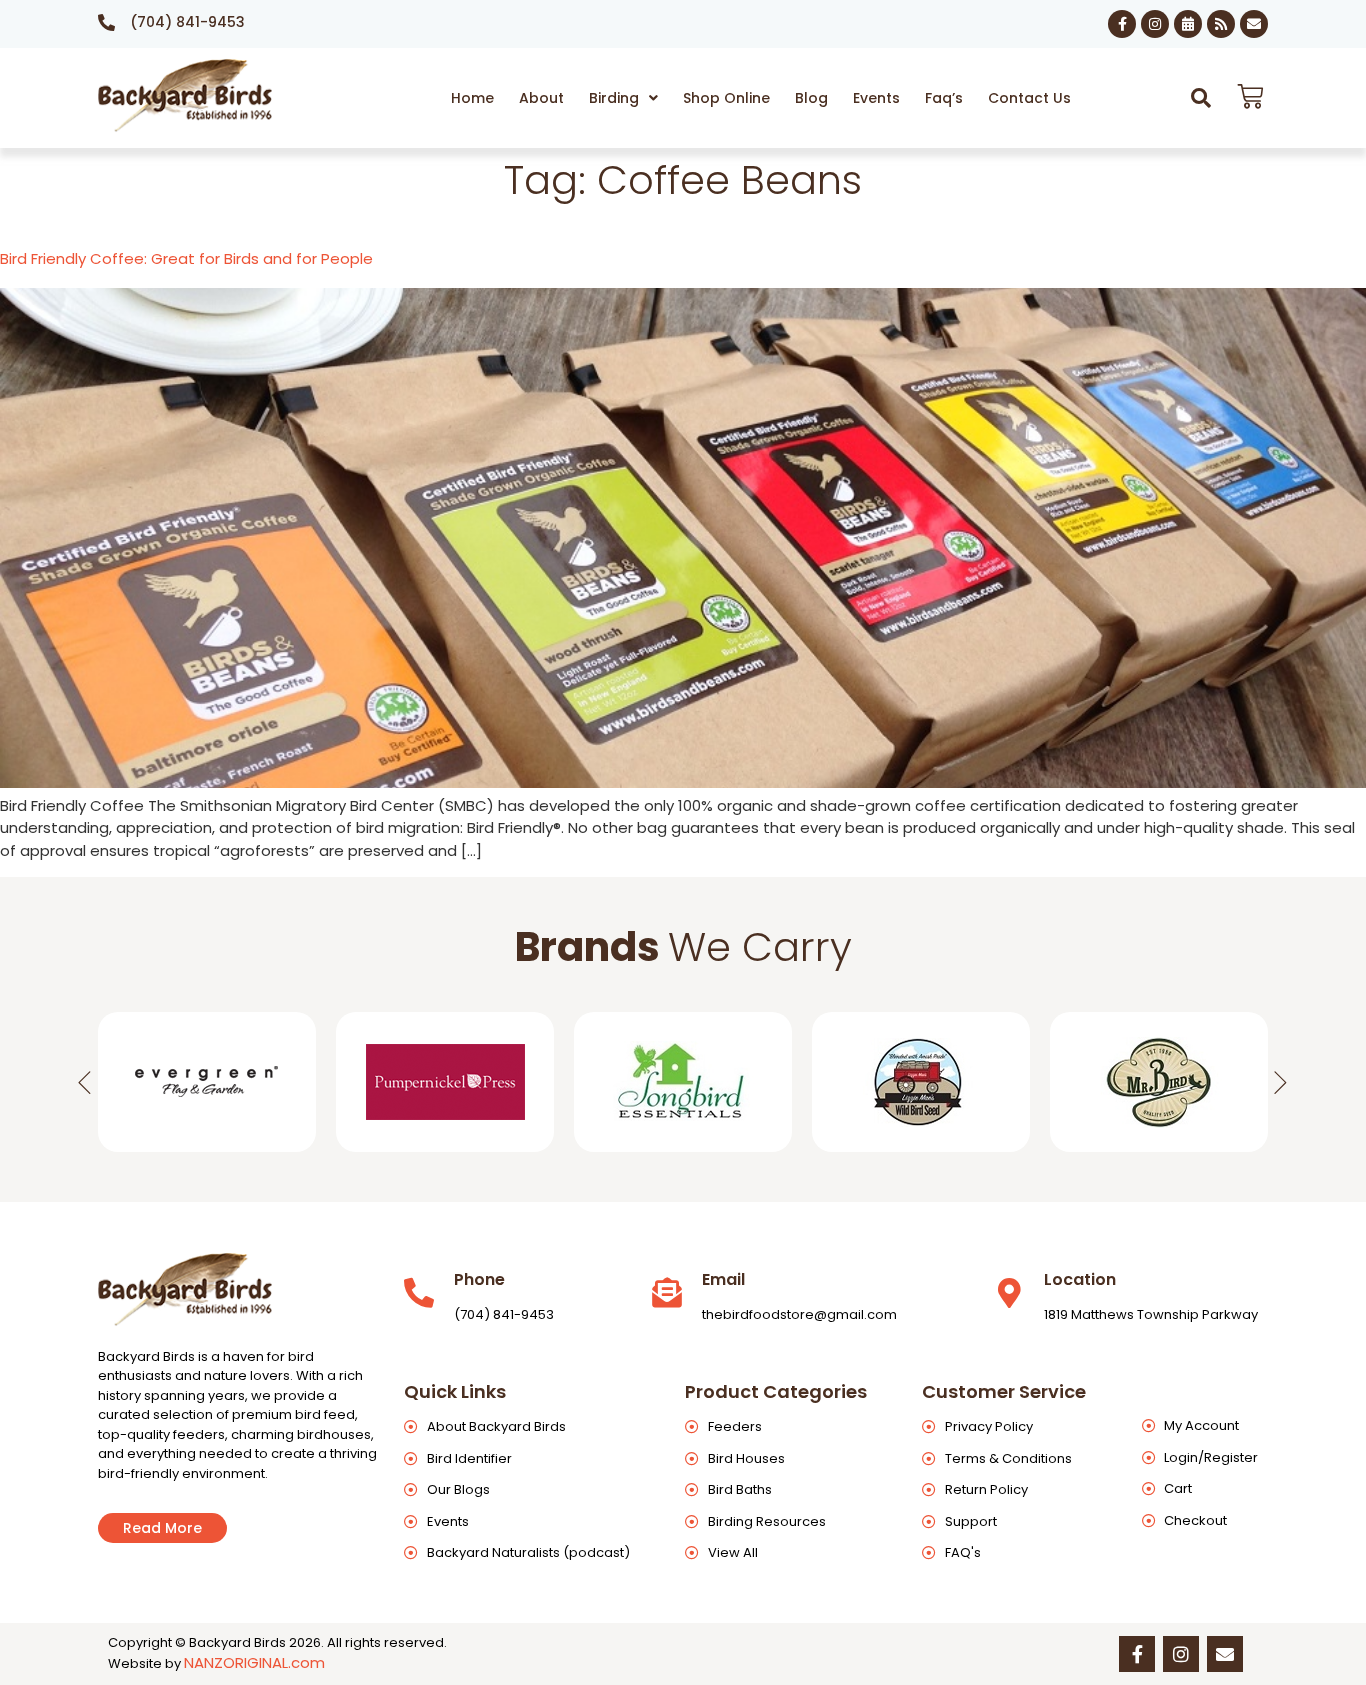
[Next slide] (1281, 1082)
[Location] (1009, 1293)
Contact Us (1029, 98)
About (541, 98)
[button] (623, 98)
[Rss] (1221, 24)
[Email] (667, 1293)
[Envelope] (1254, 24)
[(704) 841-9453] (106, 22)
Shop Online (726, 98)
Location (1080, 1279)
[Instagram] (1155, 24)
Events (876, 98)
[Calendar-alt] (1188, 24)
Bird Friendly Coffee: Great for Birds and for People (186, 258)
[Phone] (419, 1293)
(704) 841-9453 (187, 22)
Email (723, 1279)
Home (472, 98)
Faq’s (944, 98)
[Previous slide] (85, 1082)
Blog (811, 98)
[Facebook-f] (1122, 24)
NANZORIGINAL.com (254, 1662)
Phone (479, 1279)
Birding (614, 98)
